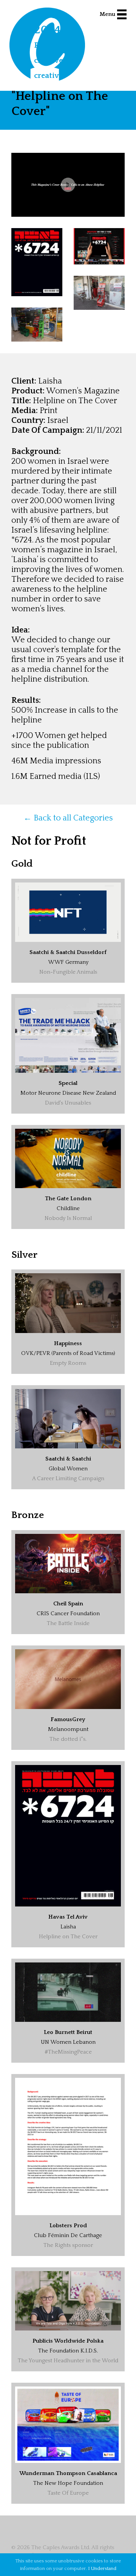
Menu (107, 14)
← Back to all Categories (68, 818)
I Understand (102, 2568)
